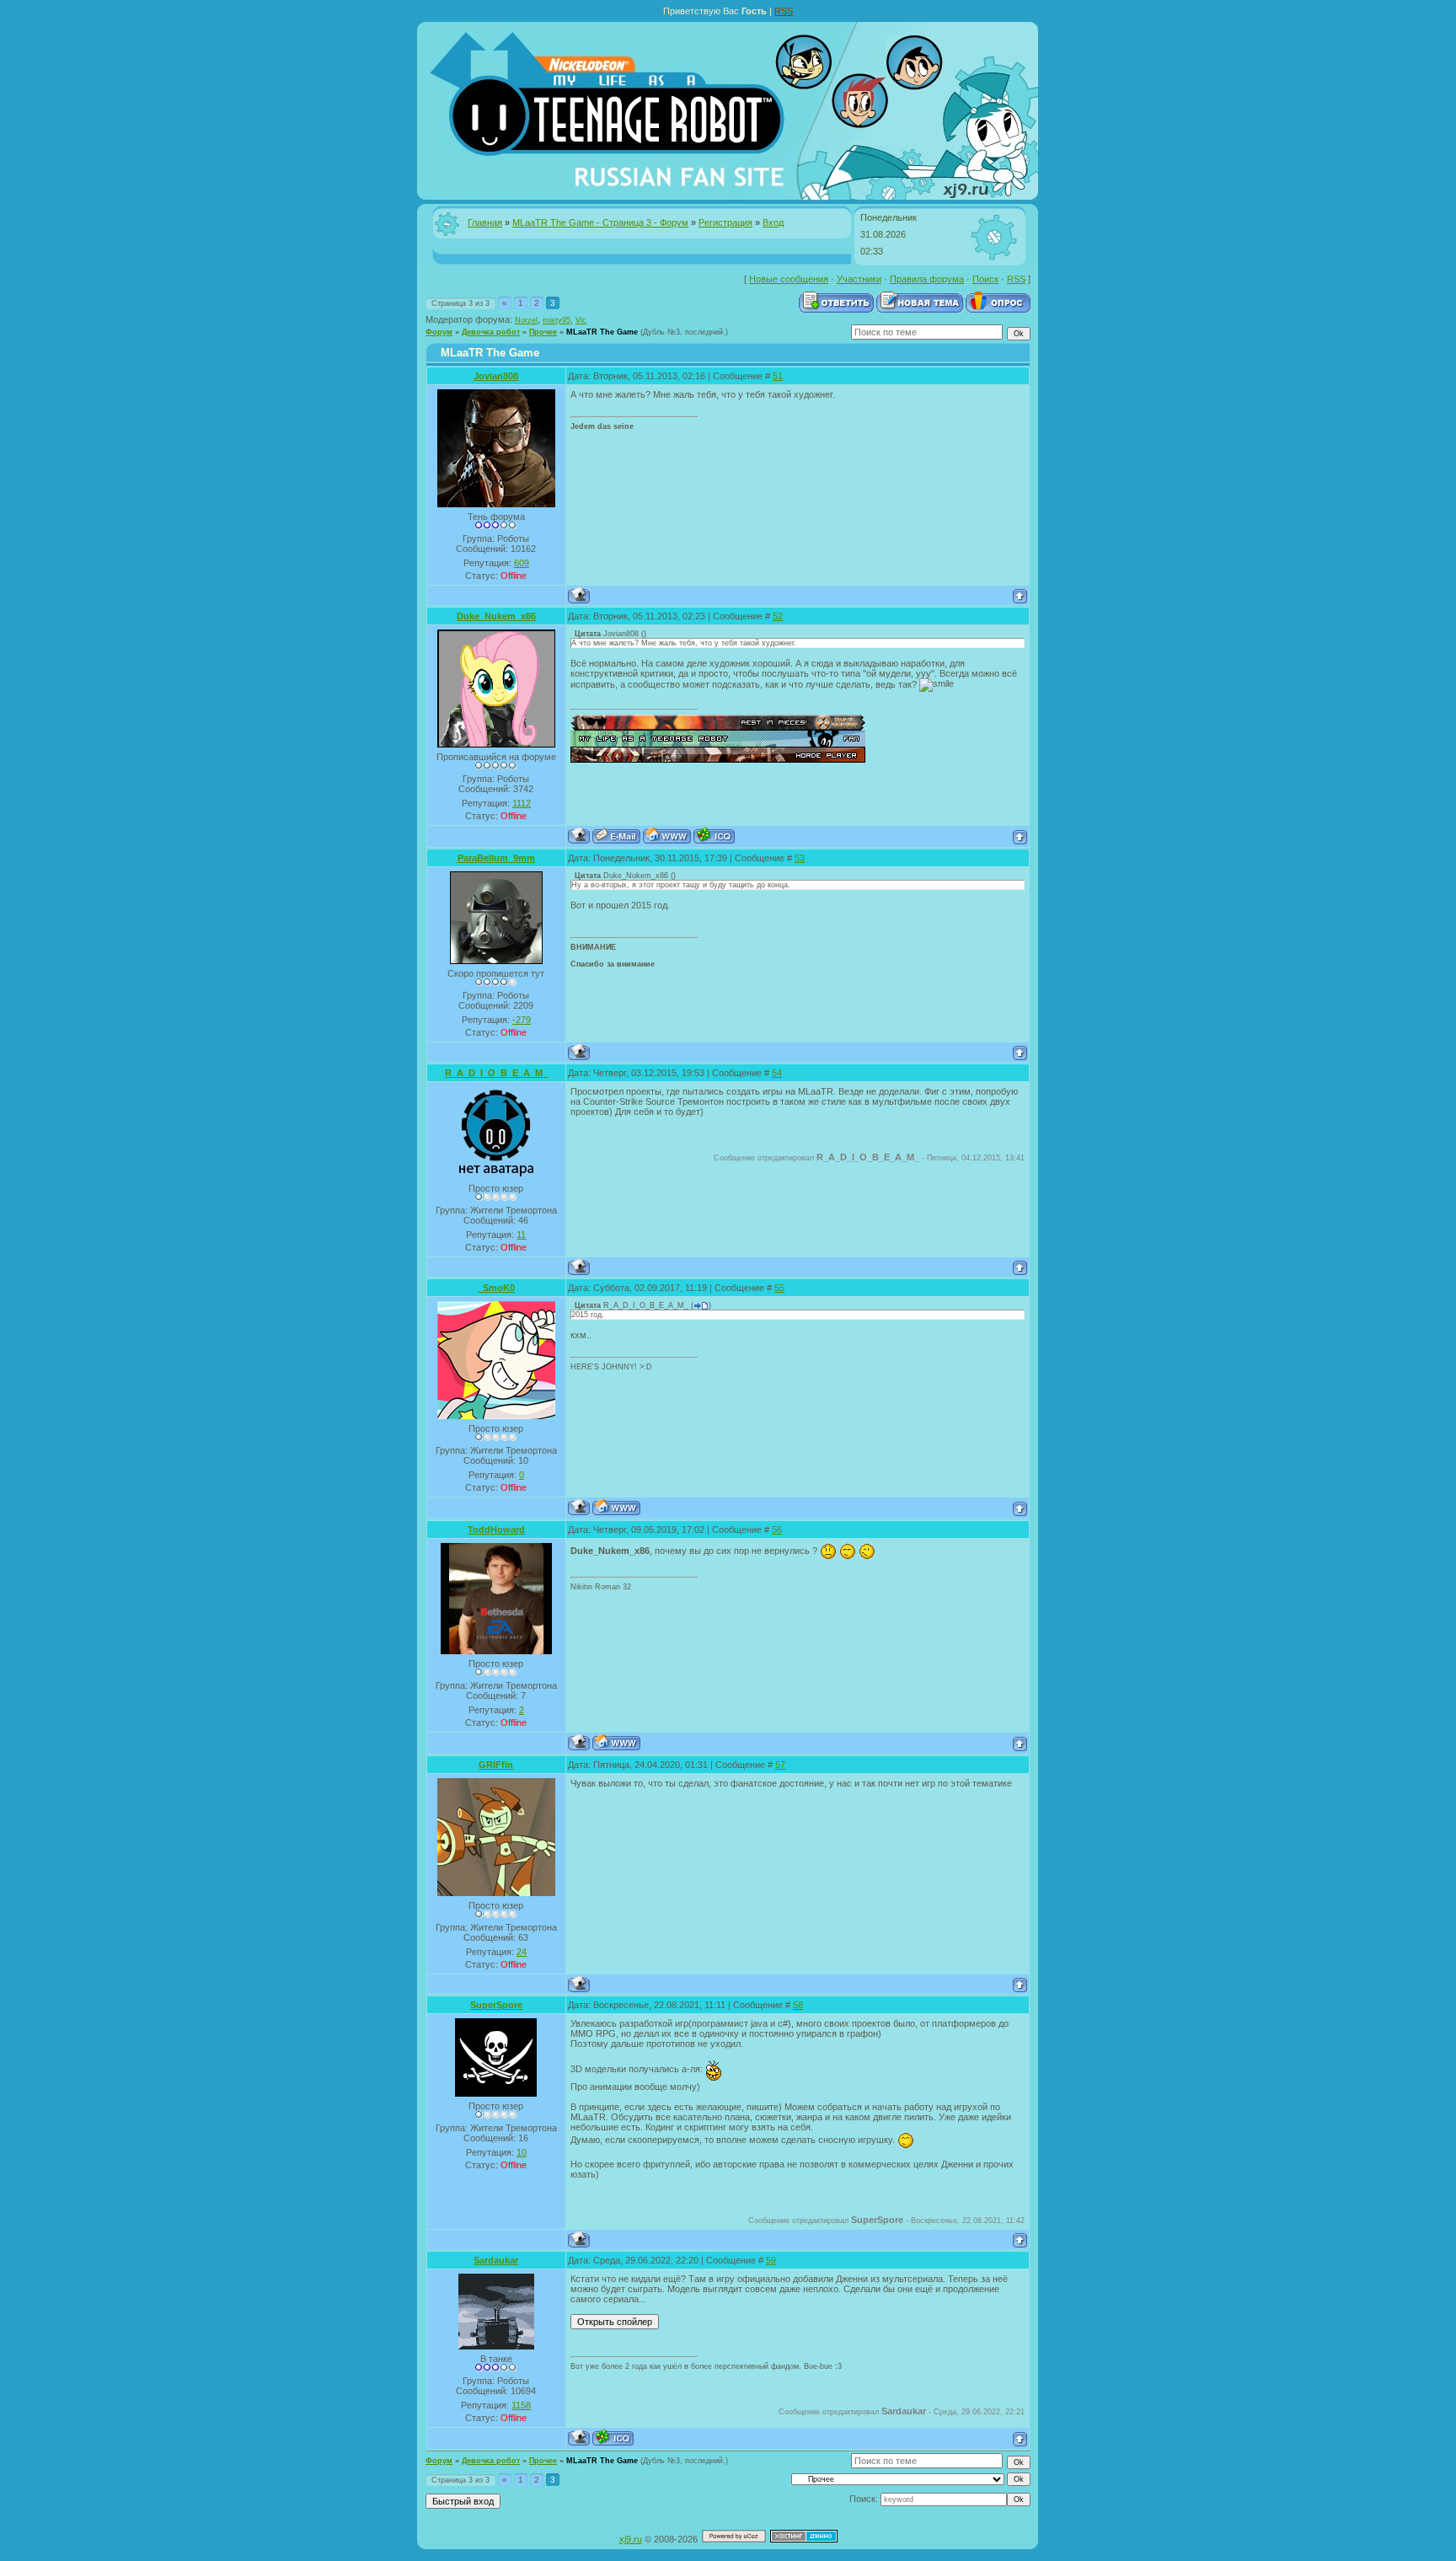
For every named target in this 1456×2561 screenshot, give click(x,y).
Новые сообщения (789, 279)
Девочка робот (491, 332)
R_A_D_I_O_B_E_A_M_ (496, 1073)
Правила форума (927, 279)
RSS (784, 11)
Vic (581, 320)
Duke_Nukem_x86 (496, 616)
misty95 (557, 320)
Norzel (526, 320)
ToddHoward (496, 1530)
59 (771, 2260)
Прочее (543, 332)
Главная (485, 222)
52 (778, 616)
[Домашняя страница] (667, 836)
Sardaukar (496, 2260)
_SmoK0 (496, 1288)
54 (777, 1073)
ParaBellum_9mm (496, 858)
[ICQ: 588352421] (613, 2438)
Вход (773, 222)
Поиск (985, 279)
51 (778, 376)
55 (779, 1288)
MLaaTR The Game (602, 332)
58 (798, 2005)
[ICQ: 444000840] (714, 836)
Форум (439, 332)
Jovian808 (496, 376)
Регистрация (725, 222)
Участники (859, 279)
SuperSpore (496, 2005)
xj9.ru (631, 2539)
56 (777, 1530)
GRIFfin (496, 1765)
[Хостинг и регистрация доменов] (804, 2539)
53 (800, 858)
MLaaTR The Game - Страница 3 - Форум (600, 222)
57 (780, 1765)
